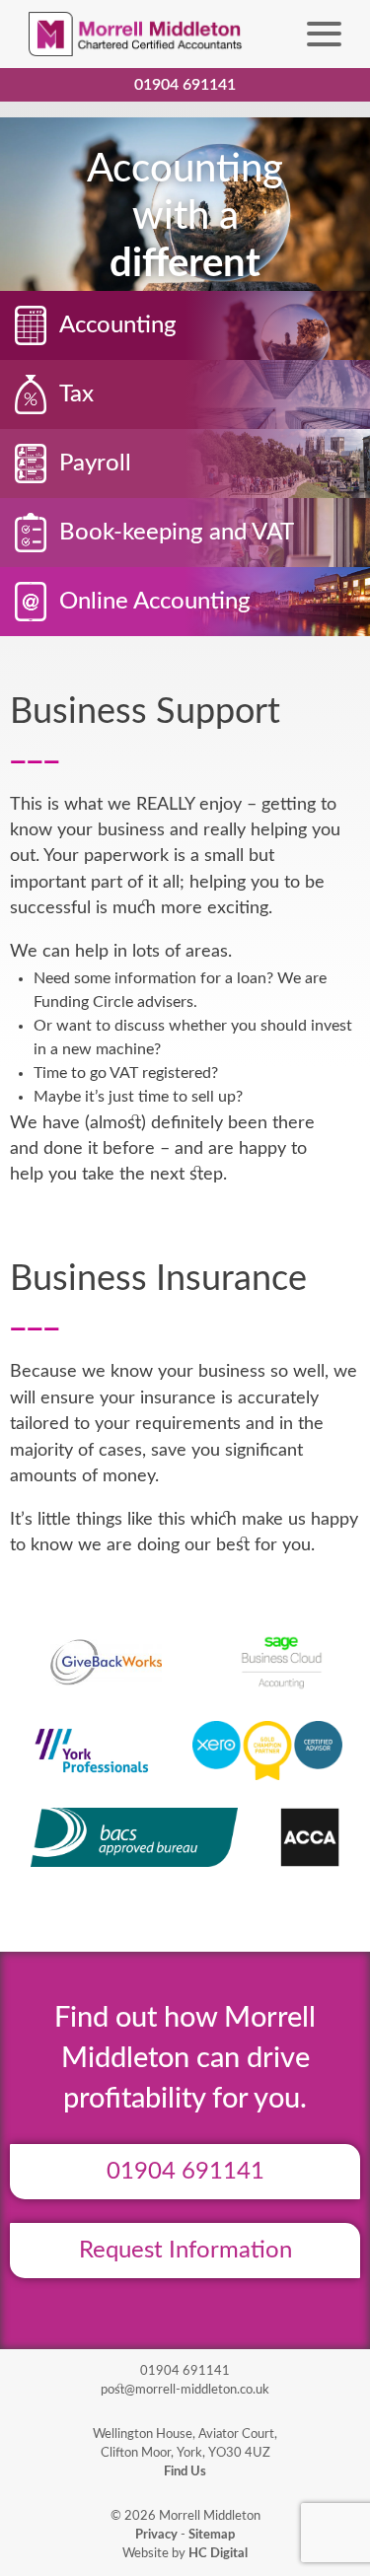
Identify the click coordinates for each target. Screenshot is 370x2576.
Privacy (156, 2535)
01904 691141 (185, 2172)
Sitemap (212, 2535)
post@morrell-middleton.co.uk (185, 2390)
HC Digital (218, 2553)
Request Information (185, 2251)
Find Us (185, 2471)
